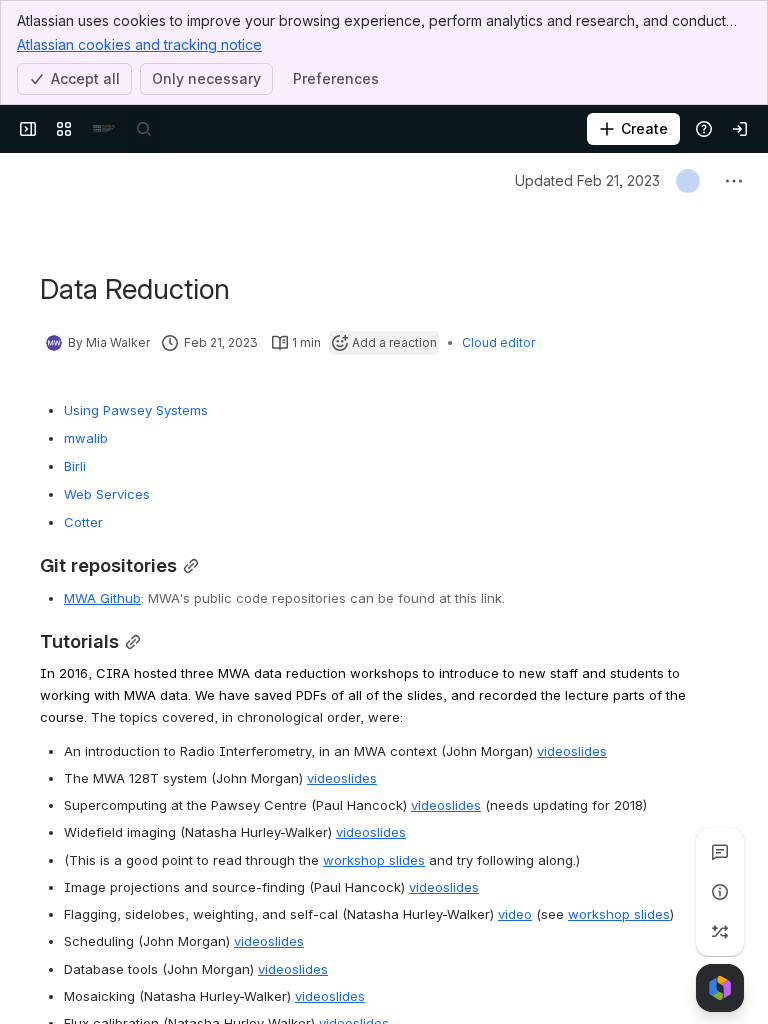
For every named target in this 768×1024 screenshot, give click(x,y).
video (554, 751)
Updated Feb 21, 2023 (587, 180)
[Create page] (720, 932)
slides (589, 751)
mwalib (86, 438)
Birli (75, 466)
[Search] (144, 129)
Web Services (107, 494)
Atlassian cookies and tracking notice (139, 44)
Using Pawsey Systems (136, 410)
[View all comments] (720, 852)
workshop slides (374, 860)
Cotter (83, 522)
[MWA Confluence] (104, 129)
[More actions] (734, 181)
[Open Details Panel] (720, 892)
